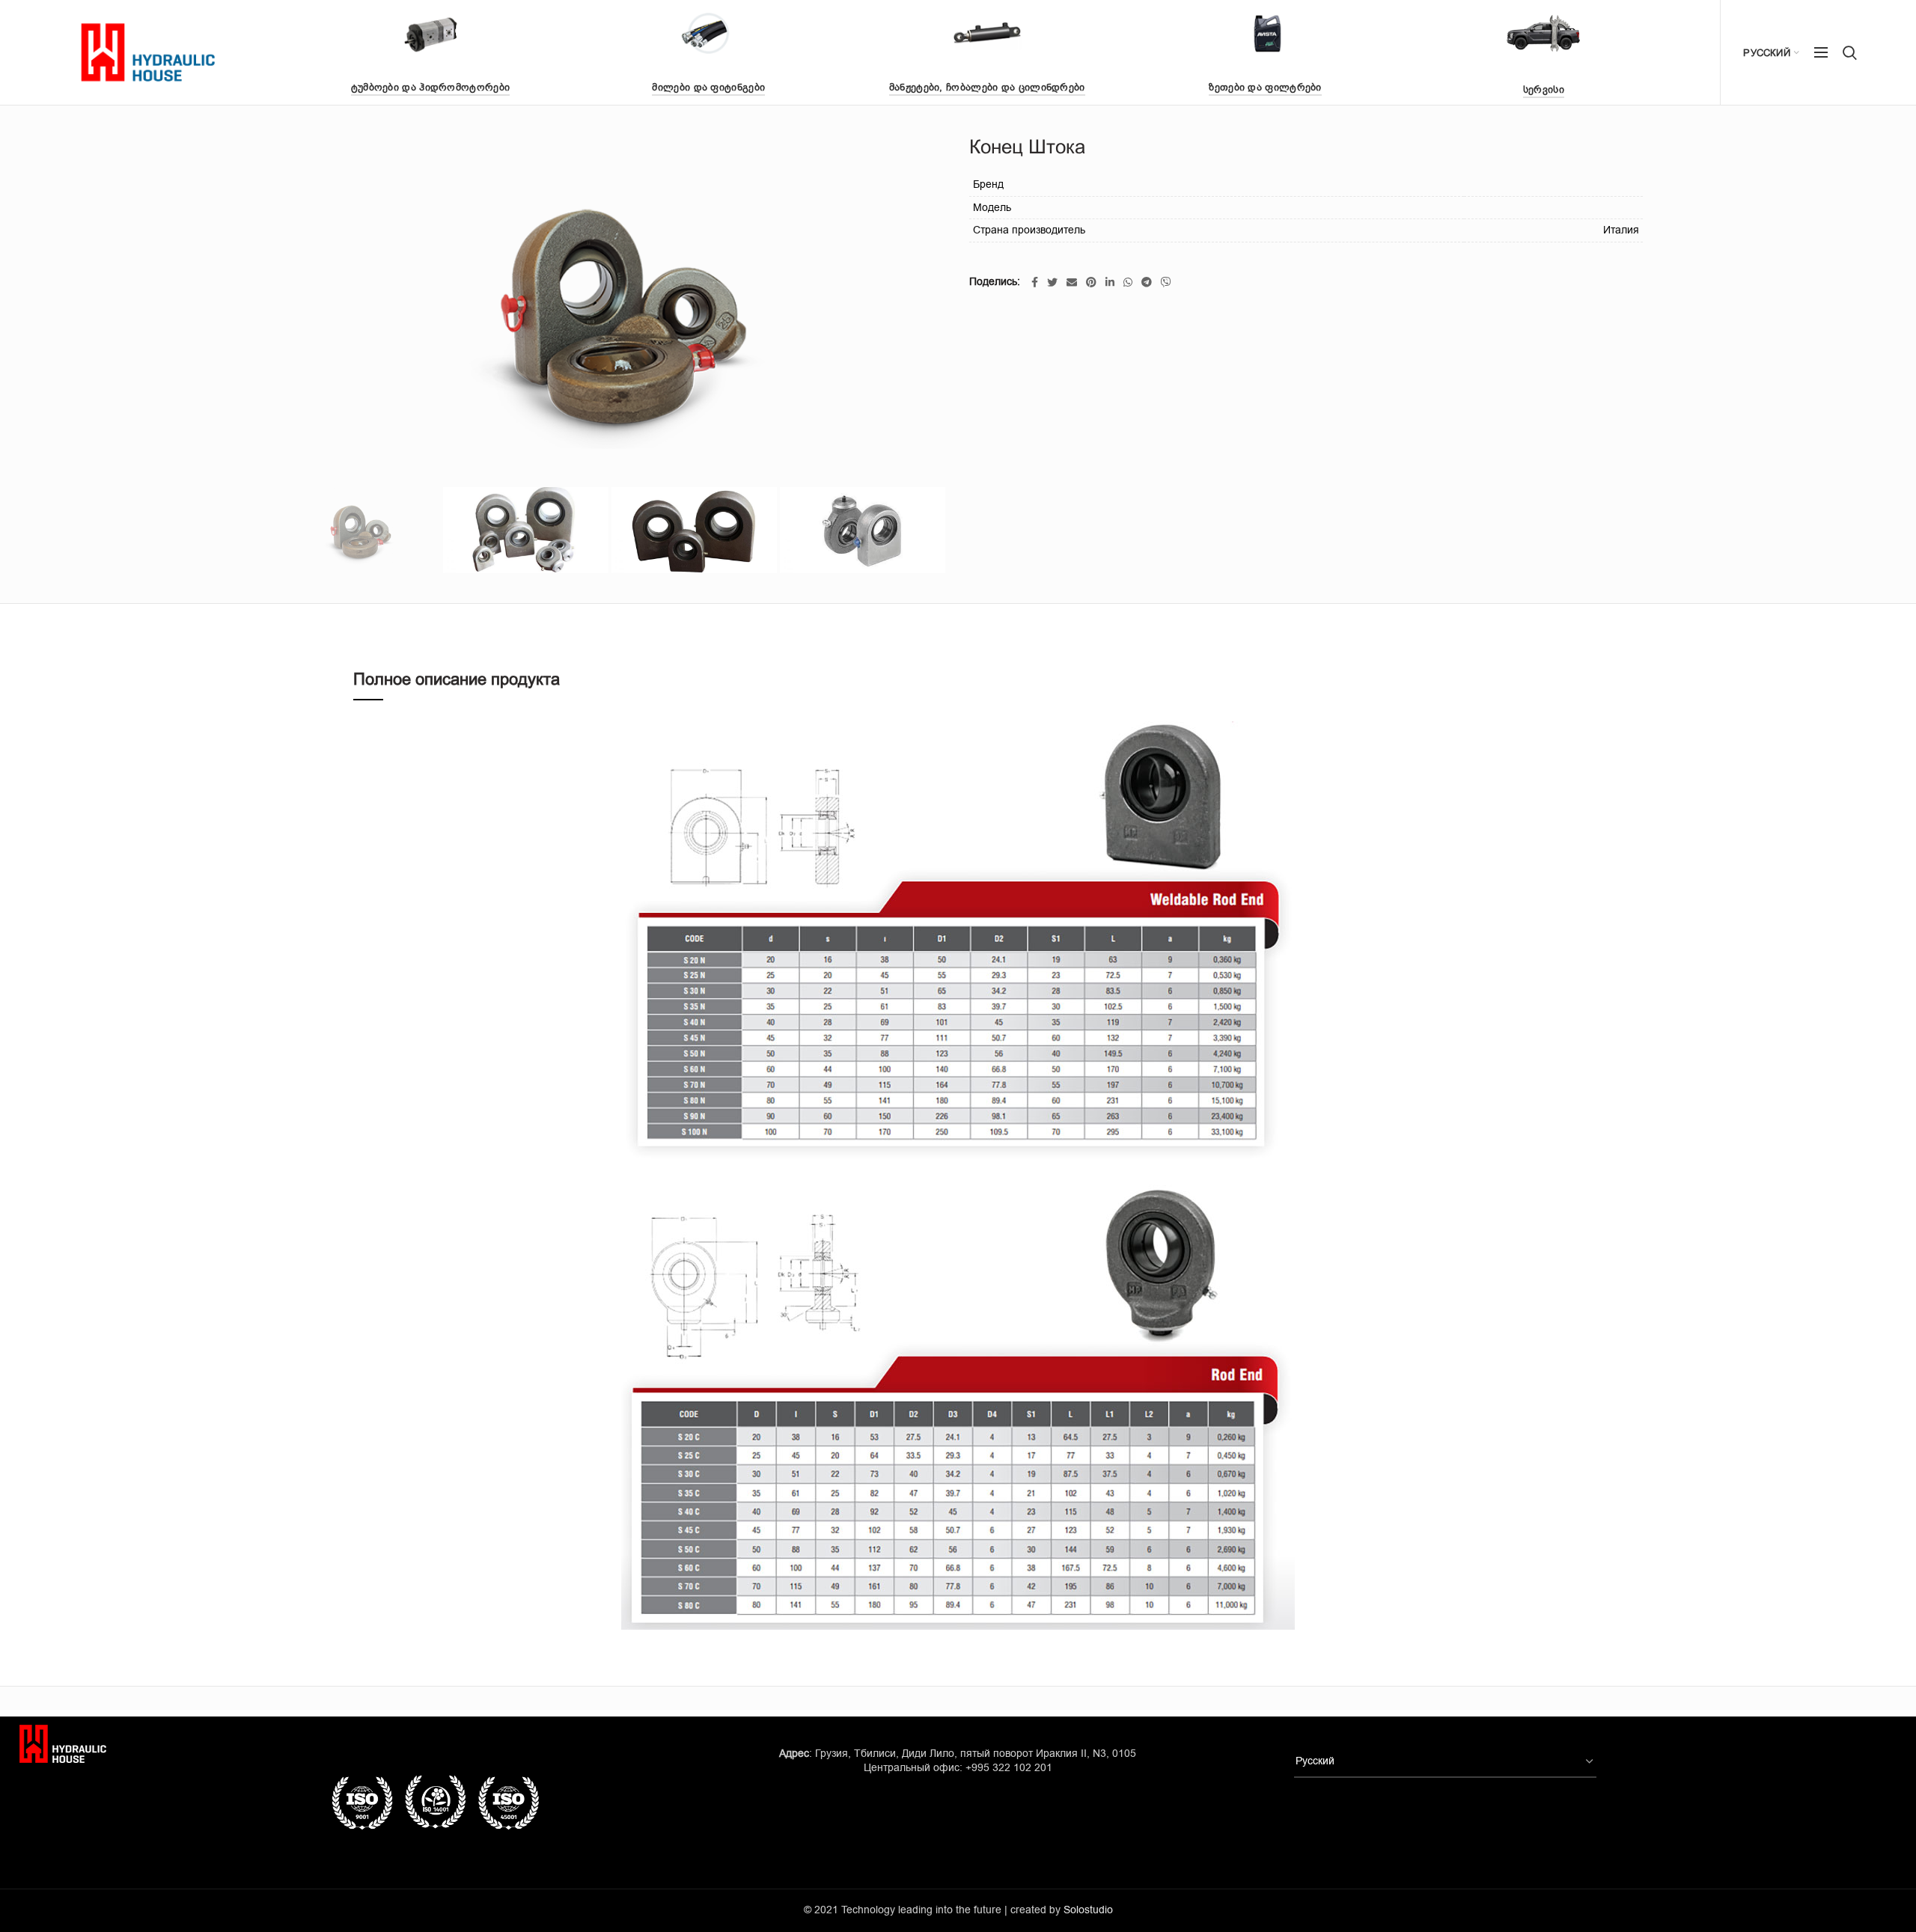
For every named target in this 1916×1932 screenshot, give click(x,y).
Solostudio (1088, 1910)
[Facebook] (1035, 282)
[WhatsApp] (1128, 282)
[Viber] (1166, 282)
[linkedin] (1110, 282)
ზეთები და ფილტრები (1265, 87)
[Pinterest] (1091, 282)
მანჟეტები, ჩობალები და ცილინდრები (987, 87)
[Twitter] (1052, 282)
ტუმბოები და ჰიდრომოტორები (431, 87)
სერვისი (1544, 89)
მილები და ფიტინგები (708, 87)
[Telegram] (1147, 282)
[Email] (1072, 282)
